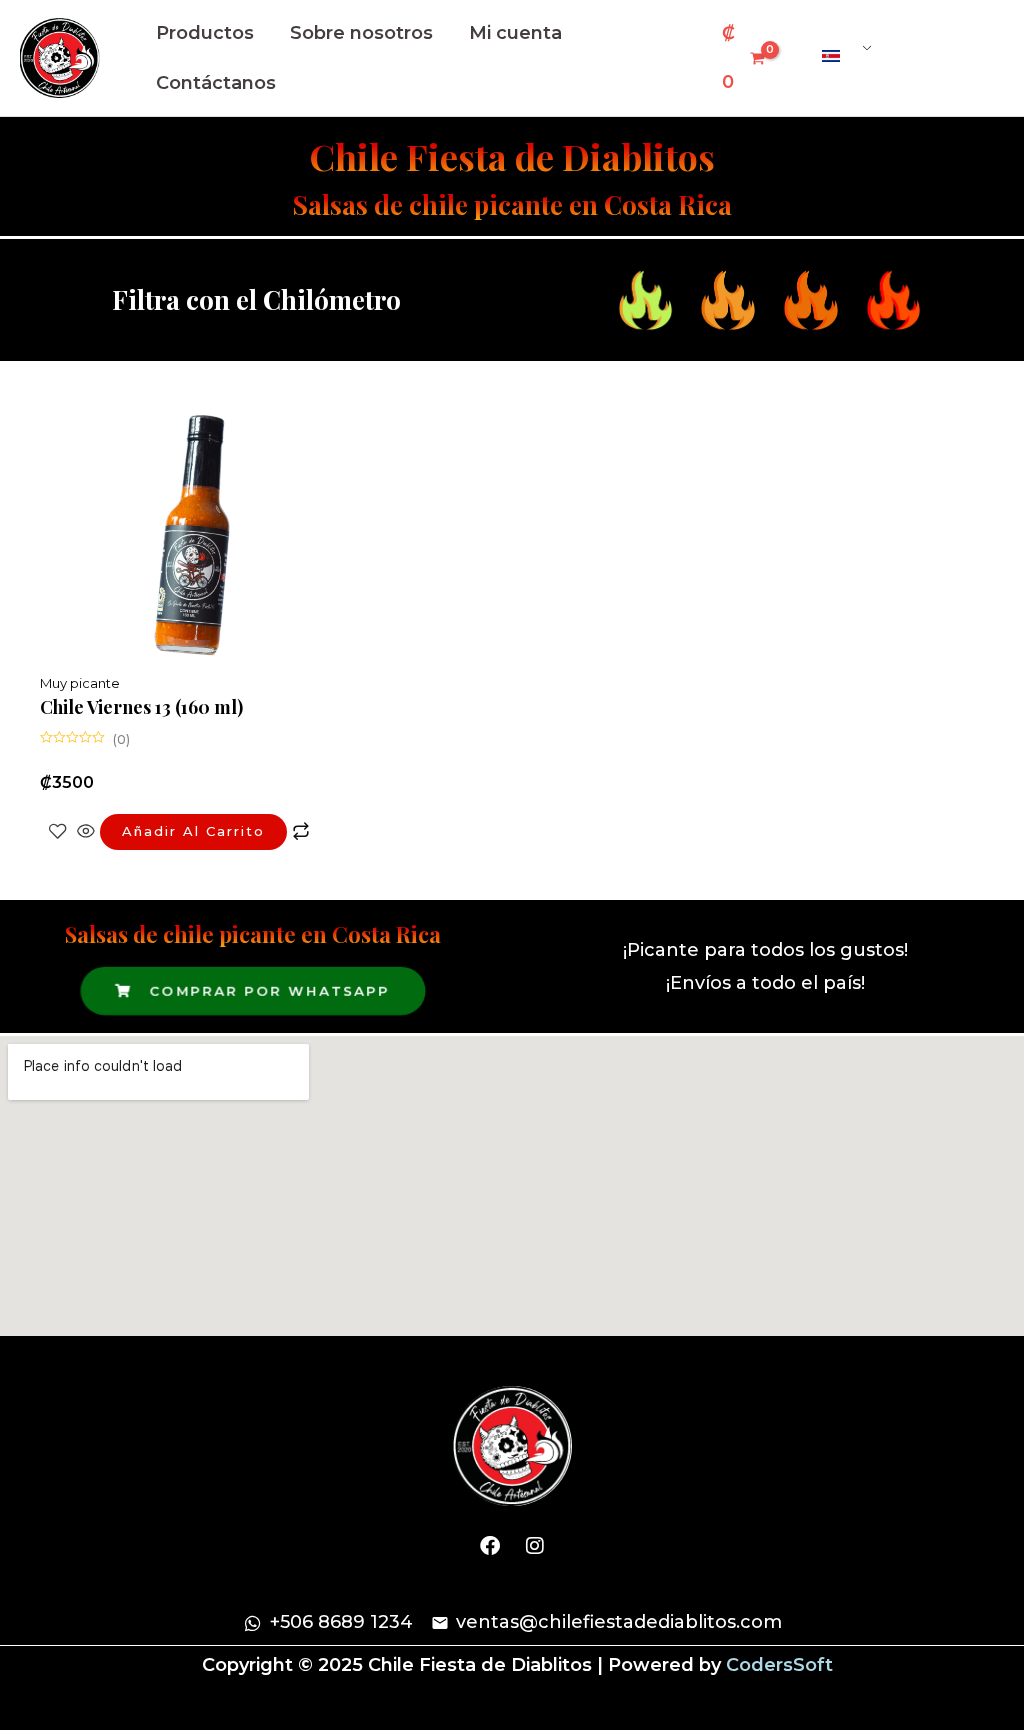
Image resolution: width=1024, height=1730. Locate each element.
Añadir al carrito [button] (193, 831)
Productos (205, 33)
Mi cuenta (515, 33)
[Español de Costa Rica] (839, 56)
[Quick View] (86, 831)
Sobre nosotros (361, 33)
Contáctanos (216, 83)
